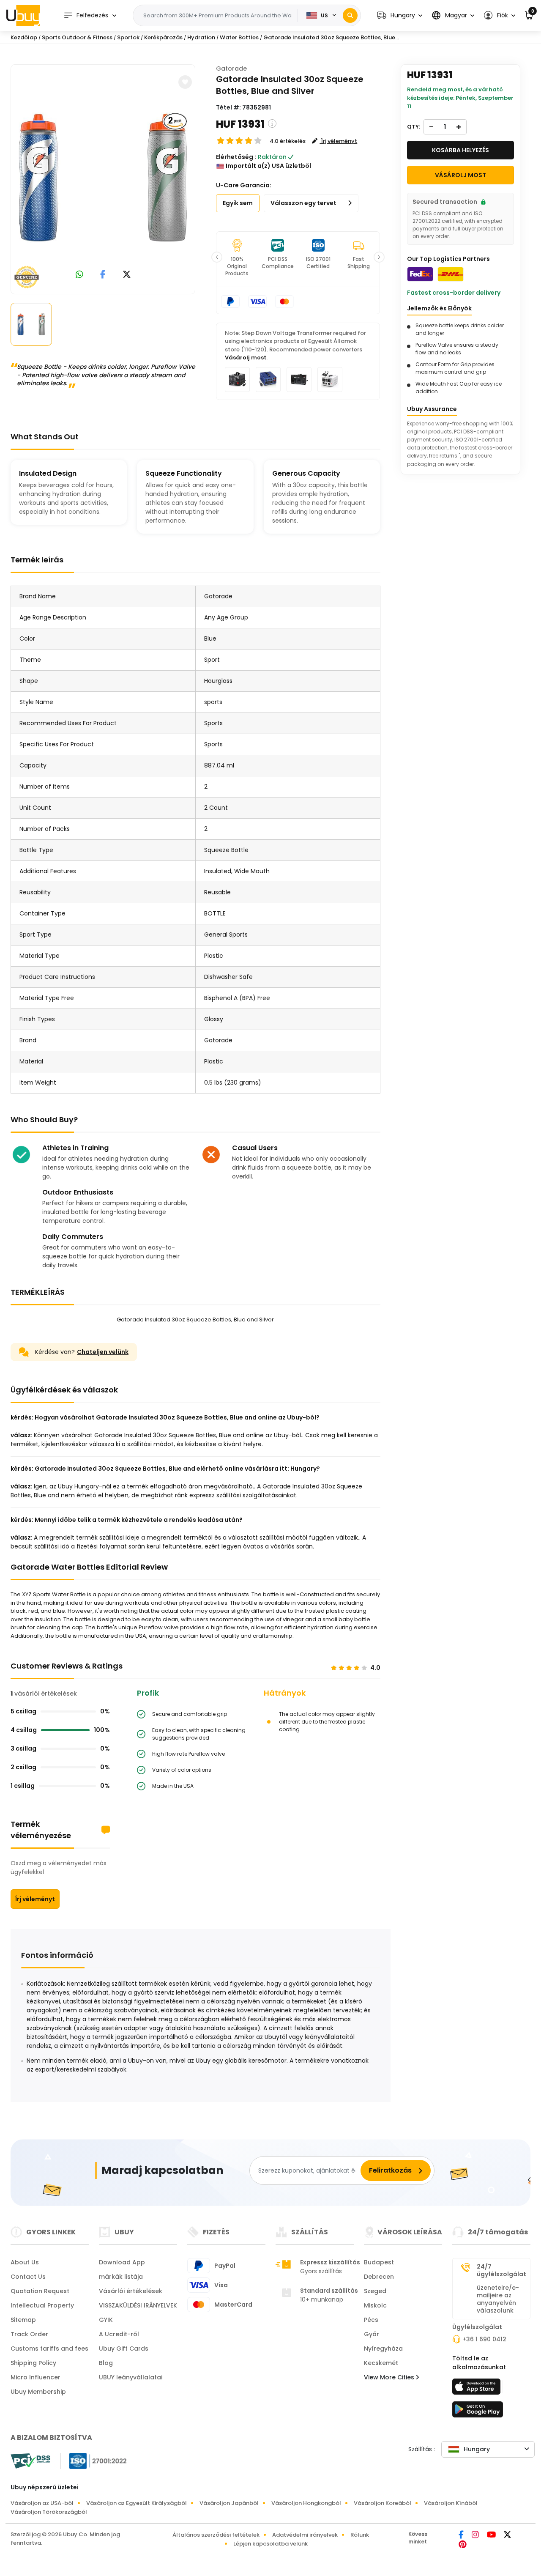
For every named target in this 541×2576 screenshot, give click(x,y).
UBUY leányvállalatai (131, 2377)
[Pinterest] (463, 2545)
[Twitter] (507, 2535)
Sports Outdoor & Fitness (77, 37)
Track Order (29, 2334)
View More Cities (390, 2377)
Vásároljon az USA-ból (42, 2503)
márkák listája (121, 2277)
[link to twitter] (127, 275)
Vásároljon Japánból (229, 2503)
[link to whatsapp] (79, 275)
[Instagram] (476, 2535)
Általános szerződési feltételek (216, 2535)
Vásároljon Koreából (383, 2503)
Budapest (379, 2262)
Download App (122, 2262)
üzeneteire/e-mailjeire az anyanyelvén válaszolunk (498, 2299)
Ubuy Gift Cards (124, 2349)
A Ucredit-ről (119, 2334)
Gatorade (231, 69)
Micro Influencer (36, 2377)
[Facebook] (462, 2535)
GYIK (106, 2320)
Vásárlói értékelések (131, 2291)
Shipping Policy (33, 2363)
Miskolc (375, 2305)
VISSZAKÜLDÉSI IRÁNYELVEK (138, 2305)
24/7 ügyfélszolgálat (501, 2270)
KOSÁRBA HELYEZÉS (460, 150)
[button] (400, 15)
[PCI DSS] (30, 2461)
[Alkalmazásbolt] (478, 2389)
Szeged (375, 2291)
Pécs (371, 2320)
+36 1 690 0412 (484, 2339)
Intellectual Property (42, 2305)
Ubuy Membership (38, 2392)
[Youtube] (492, 2535)
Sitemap (23, 2320)
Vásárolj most (246, 358)
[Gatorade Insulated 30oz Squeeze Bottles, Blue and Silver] (103, 178)
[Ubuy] (23, 15)
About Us (25, 2262)
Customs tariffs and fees (49, 2349)
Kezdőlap (24, 37)
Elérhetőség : (236, 157)
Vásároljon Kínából (451, 2503)
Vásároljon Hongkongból (306, 2503)
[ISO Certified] (94, 2461)
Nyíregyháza (383, 2349)
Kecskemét (381, 2363)
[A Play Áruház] (478, 2412)
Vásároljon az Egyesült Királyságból (137, 2503)
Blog (106, 2363)
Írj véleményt (35, 1899)
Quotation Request (40, 2291)
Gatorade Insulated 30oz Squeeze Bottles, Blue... (331, 37)
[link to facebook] (103, 275)
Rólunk (360, 2535)
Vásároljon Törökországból (49, 2512)
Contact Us (28, 2277)
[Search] (350, 15)
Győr (372, 2334)
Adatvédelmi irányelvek (305, 2535)
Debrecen (379, 2277)
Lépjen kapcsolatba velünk (270, 2544)
